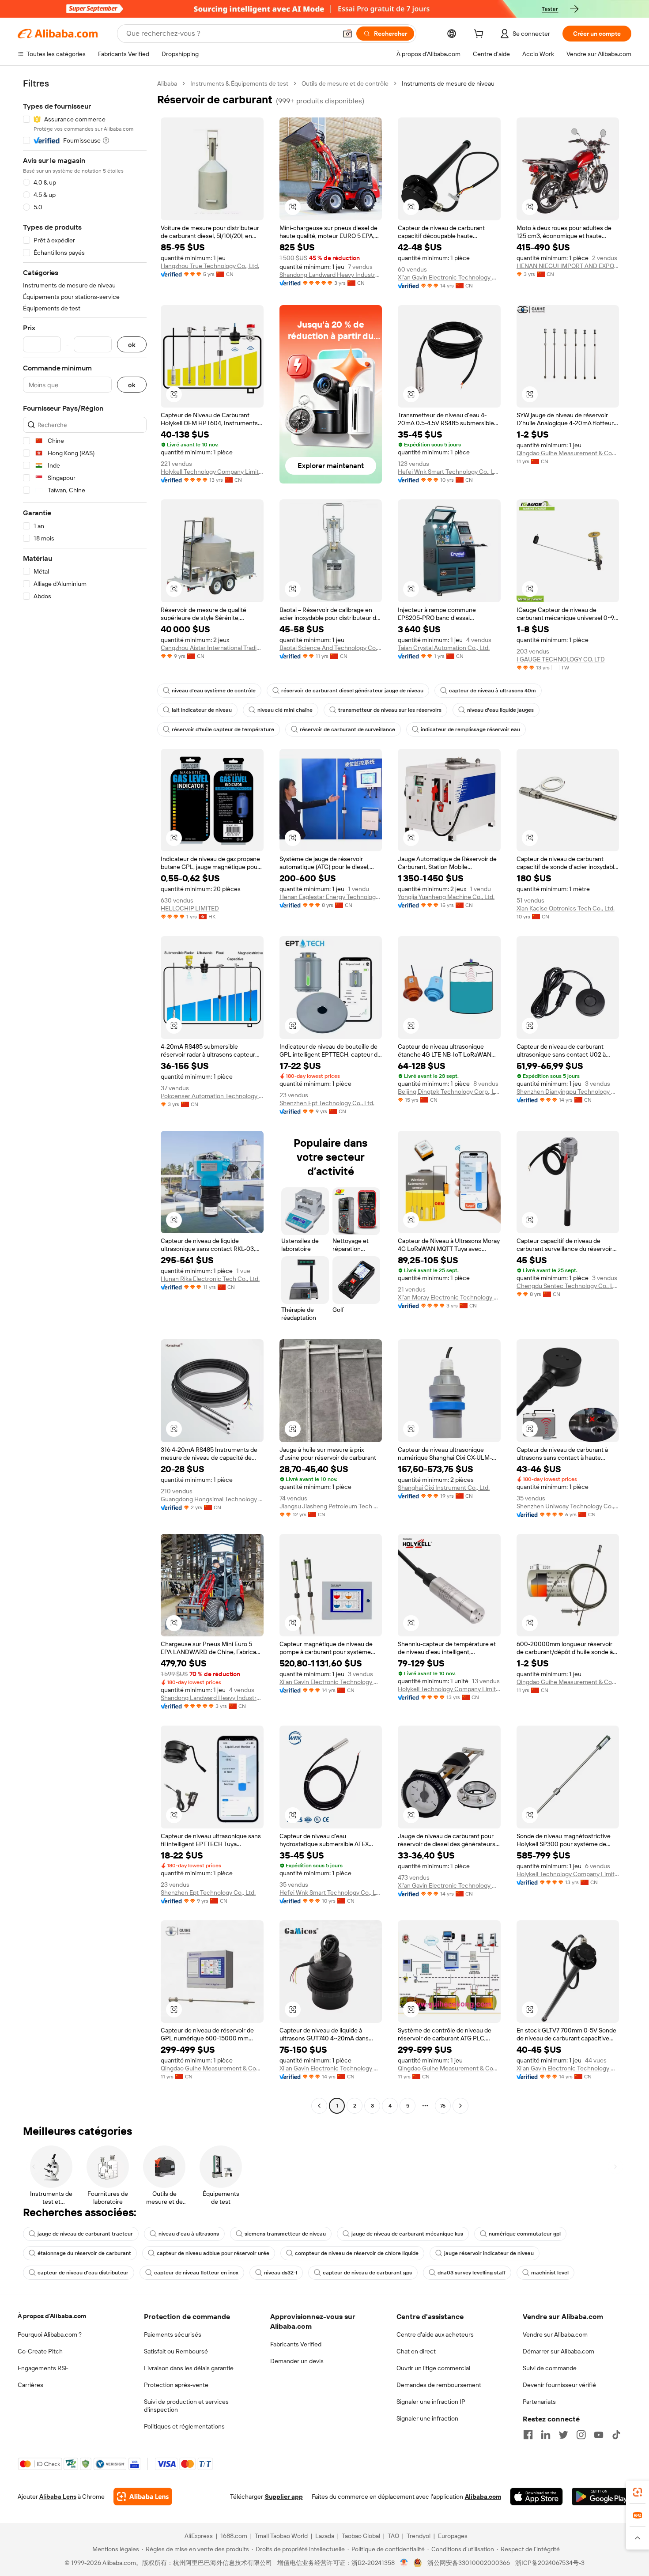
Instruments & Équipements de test (239, 83)
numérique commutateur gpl (525, 2234)
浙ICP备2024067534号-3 (550, 2563)
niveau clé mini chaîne (285, 710)
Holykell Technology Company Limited (212, 472)
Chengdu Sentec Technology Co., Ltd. (568, 1286)
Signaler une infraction (427, 2418)
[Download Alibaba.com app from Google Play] (602, 2497)
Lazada (325, 2536)
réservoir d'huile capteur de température (223, 729)
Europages (453, 2536)
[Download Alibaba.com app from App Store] (536, 2497)
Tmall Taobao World (281, 2536)
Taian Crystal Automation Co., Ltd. (444, 648)
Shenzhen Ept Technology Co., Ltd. (327, 1103)
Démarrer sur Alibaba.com (558, 2351)
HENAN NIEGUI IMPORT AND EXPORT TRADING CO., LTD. (568, 266)
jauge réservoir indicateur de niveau (489, 2253)
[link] (638, 2492)
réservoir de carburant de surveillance (347, 729)
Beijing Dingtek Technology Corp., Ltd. (449, 1092)
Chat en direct (416, 2351)
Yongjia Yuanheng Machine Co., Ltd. (446, 897)
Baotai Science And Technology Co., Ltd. (331, 648)
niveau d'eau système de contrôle (214, 691)
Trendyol (419, 2536)
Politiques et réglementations (184, 2426)
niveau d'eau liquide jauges (500, 710)
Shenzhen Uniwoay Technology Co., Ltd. (568, 1506)
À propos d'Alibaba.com (52, 2316)
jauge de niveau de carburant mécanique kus (407, 2234)
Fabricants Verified (296, 2344)
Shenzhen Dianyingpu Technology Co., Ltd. (568, 1092)
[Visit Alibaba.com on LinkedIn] (546, 2435)
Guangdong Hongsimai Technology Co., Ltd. (212, 1499)
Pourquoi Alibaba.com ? (50, 2334)
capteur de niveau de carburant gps (367, 2273)
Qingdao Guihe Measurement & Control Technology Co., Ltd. (568, 453)
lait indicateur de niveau (202, 710)
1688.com (234, 2536)
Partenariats (539, 2402)
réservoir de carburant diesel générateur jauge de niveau (352, 691)
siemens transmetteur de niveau (285, 2234)
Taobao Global (361, 2536)
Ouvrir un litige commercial (433, 2368)
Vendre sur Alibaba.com (555, 2334)
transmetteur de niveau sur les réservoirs (390, 710)
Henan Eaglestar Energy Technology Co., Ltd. (331, 897)
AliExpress (199, 2536)
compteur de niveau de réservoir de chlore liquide (357, 2253)
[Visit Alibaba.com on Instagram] (581, 2435)
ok (132, 345)
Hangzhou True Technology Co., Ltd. (210, 266)
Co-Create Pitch (40, 2351)
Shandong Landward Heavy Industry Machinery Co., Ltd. (331, 275)
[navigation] (85, 1096)
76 (443, 2106)
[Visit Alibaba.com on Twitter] (563, 2435)
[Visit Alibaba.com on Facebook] (528, 2435)
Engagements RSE (43, 2368)
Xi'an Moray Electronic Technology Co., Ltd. (449, 1297)
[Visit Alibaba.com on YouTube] (599, 2435)
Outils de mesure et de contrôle (345, 83)
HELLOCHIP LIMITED (190, 908)
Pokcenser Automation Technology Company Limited (212, 1096)
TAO (393, 2536)
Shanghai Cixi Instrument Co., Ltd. (444, 1488)
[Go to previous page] (319, 2106)
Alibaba (167, 83)
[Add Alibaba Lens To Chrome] (143, 2497)
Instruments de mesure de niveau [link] (448, 83)
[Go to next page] (460, 2106)
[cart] (480, 35)
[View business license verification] (404, 2563)
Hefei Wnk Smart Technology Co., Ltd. (449, 472)
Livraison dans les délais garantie (189, 2368)
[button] (347, 34)
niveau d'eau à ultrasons (189, 2234)
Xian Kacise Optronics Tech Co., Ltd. (566, 908)
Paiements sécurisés (173, 2334)
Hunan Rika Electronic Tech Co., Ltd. (210, 1279)
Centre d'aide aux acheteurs (435, 2334)
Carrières (30, 2385)
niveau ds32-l (281, 2273)
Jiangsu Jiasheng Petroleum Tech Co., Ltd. (331, 1506)
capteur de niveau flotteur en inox (196, 2273)
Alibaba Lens (58, 2497)
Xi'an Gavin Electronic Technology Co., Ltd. (449, 277)
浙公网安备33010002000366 (469, 2563)
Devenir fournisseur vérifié (559, 2385)
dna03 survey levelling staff (472, 2273)
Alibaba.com (483, 2497)
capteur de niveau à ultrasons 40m (492, 691)
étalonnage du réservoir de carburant (84, 2253)
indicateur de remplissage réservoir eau (470, 729)
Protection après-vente (176, 2385)
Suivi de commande (550, 2368)
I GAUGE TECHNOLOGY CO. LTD (561, 659)
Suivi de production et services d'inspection (186, 2406)
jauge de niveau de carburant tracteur (85, 2234)
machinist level (550, 2273)
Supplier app (284, 2497)
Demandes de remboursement (439, 2385)
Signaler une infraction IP (431, 2402)
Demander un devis (297, 2361)
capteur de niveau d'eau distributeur (83, 2273)
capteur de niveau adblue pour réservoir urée (213, 2253)
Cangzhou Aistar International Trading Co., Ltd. (212, 648)
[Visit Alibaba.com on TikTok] (616, 2435)
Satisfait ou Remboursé (176, 2351)
